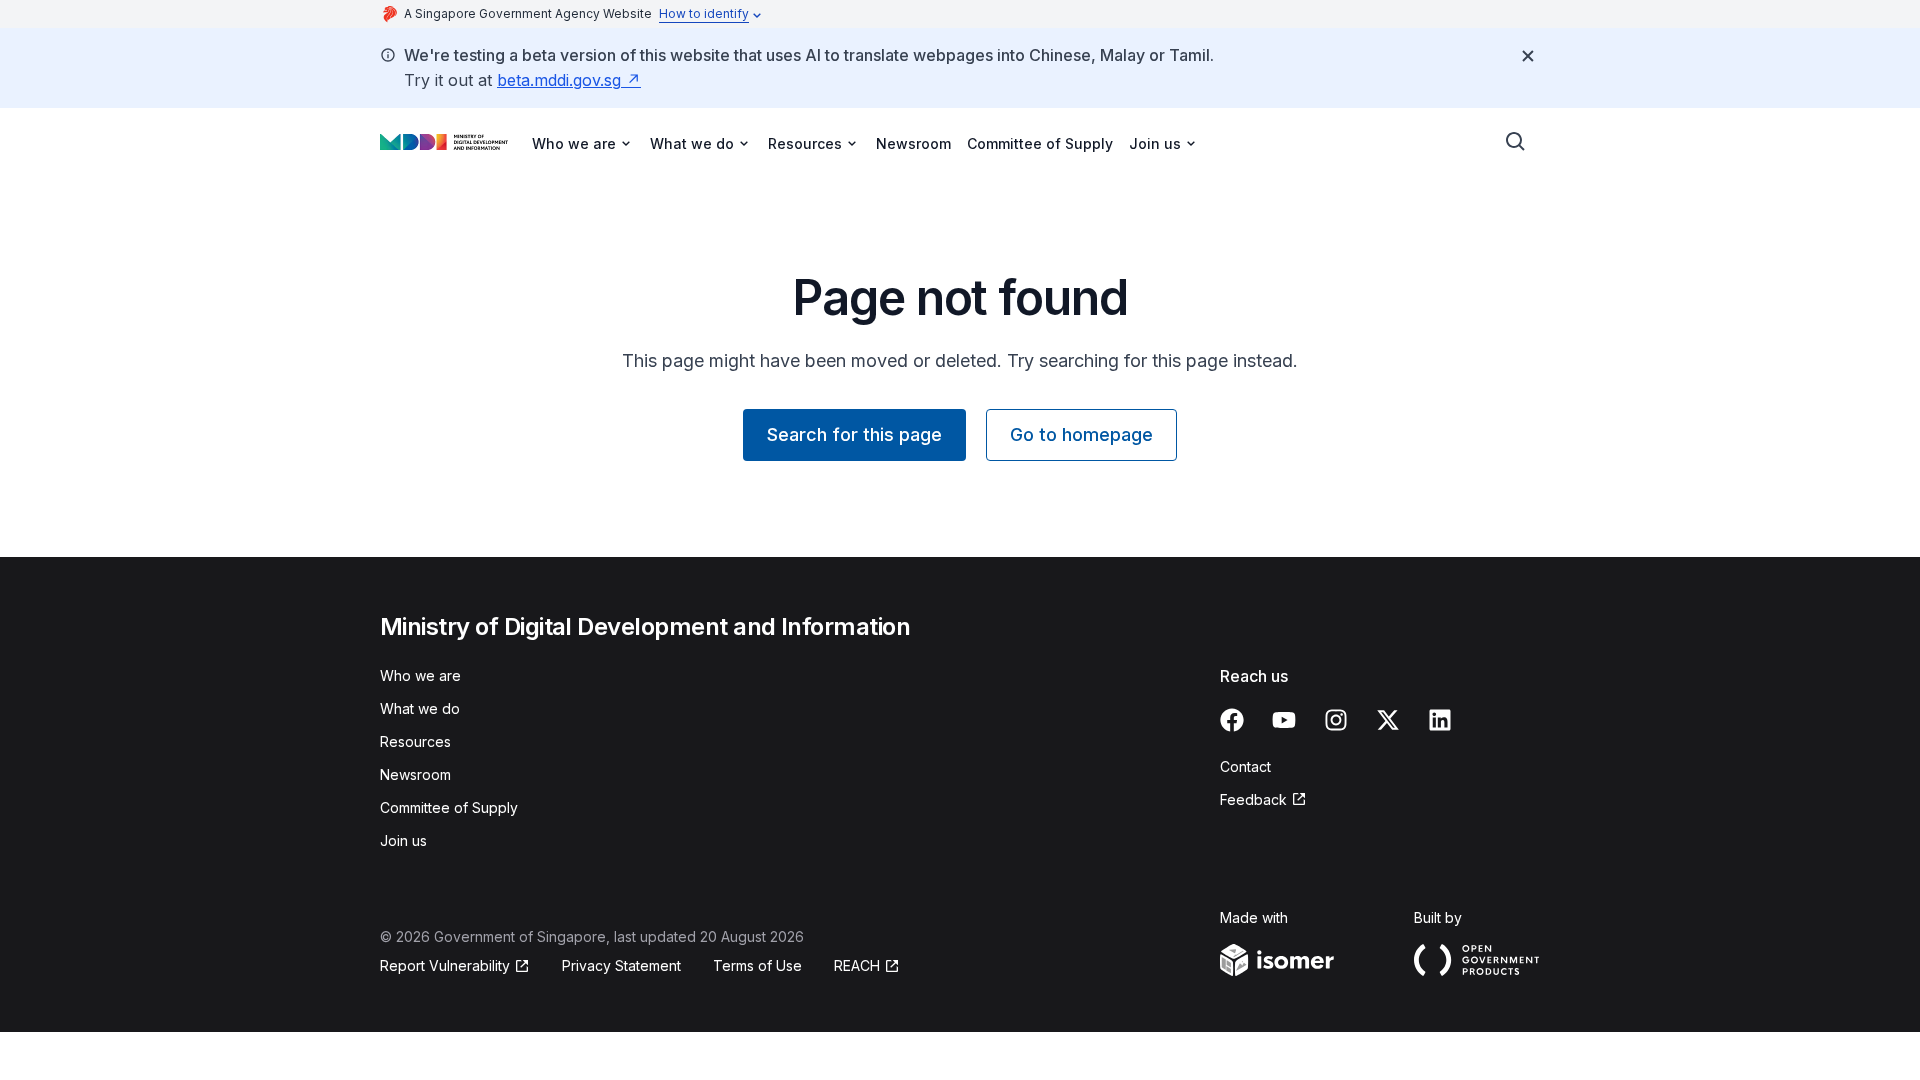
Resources (415, 741)
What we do (420, 708)
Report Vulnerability (445, 965)
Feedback (1253, 799)
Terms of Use (757, 965)
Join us (403, 840)
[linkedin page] (1440, 720)
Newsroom (913, 143)
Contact (1245, 766)
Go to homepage (1081, 434)
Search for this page (854, 434)
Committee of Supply (1040, 143)
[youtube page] (1284, 720)
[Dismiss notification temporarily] (1528, 56)
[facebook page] (1232, 720)
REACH (857, 965)
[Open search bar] (1516, 142)
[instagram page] (1336, 720)
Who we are (420, 675)
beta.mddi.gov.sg (559, 80)
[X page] (1388, 720)
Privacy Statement (621, 965)
